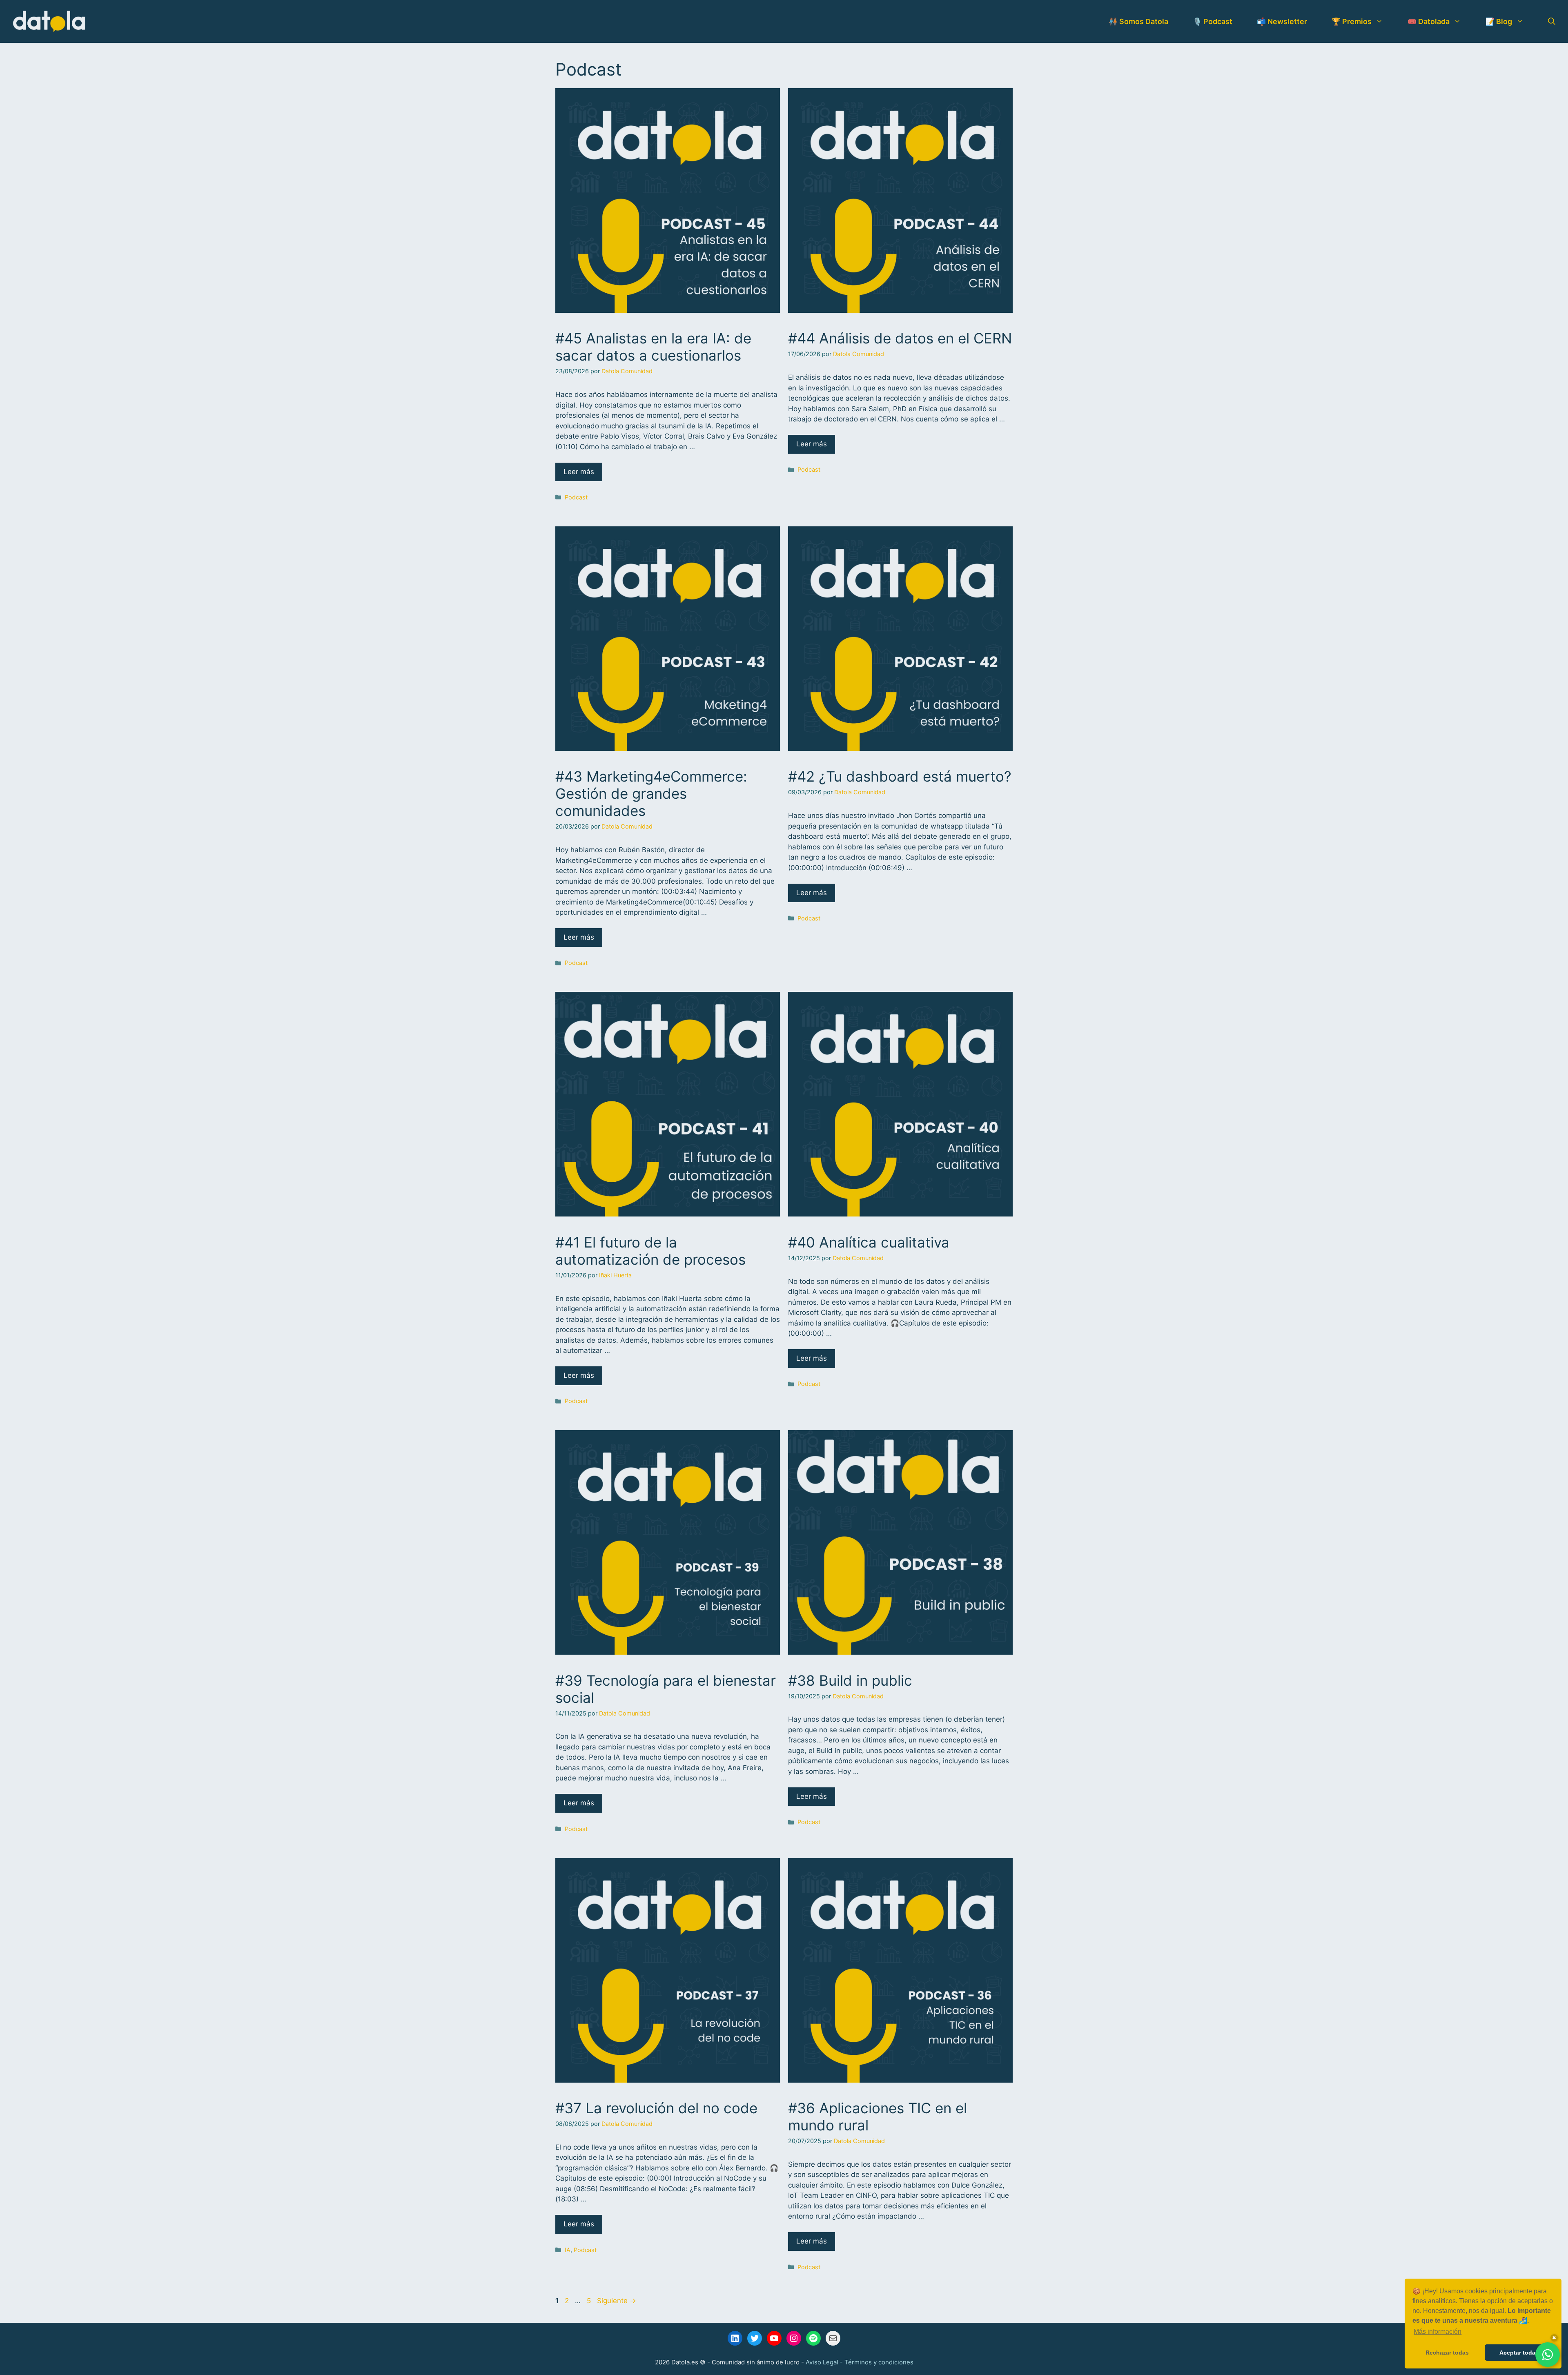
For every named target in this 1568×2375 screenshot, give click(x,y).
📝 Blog (1499, 21)
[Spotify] (813, 2338)
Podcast (576, 497)
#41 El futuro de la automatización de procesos (650, 1251)
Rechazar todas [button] (1447, 2353)
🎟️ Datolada (1429, 21)
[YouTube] (774, 2338)
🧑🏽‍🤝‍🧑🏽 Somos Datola (1138, 21)
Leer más (579, 472)
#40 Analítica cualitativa (869, 1242)
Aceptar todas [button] (1519, 2353)
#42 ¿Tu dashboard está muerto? (900, 776)
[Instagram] (794, 2338)
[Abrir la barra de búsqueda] (1552, 22)
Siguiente (617, 2301)
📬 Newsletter (1282, 21)
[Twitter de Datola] (755, 2338)
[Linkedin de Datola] (735, 2338)
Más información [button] (1438, 2332)
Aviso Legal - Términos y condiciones (860, 2362)
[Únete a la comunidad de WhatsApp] (1548, 2355)
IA (568, 2250)
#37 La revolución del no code (656, 2108)
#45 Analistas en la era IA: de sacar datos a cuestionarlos (653, 347)
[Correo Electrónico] (833, 2338)
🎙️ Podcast (1213, 21)
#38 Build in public (850, 1680)
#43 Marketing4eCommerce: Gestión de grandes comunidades (651, 793)
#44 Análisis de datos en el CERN (900, 338)
